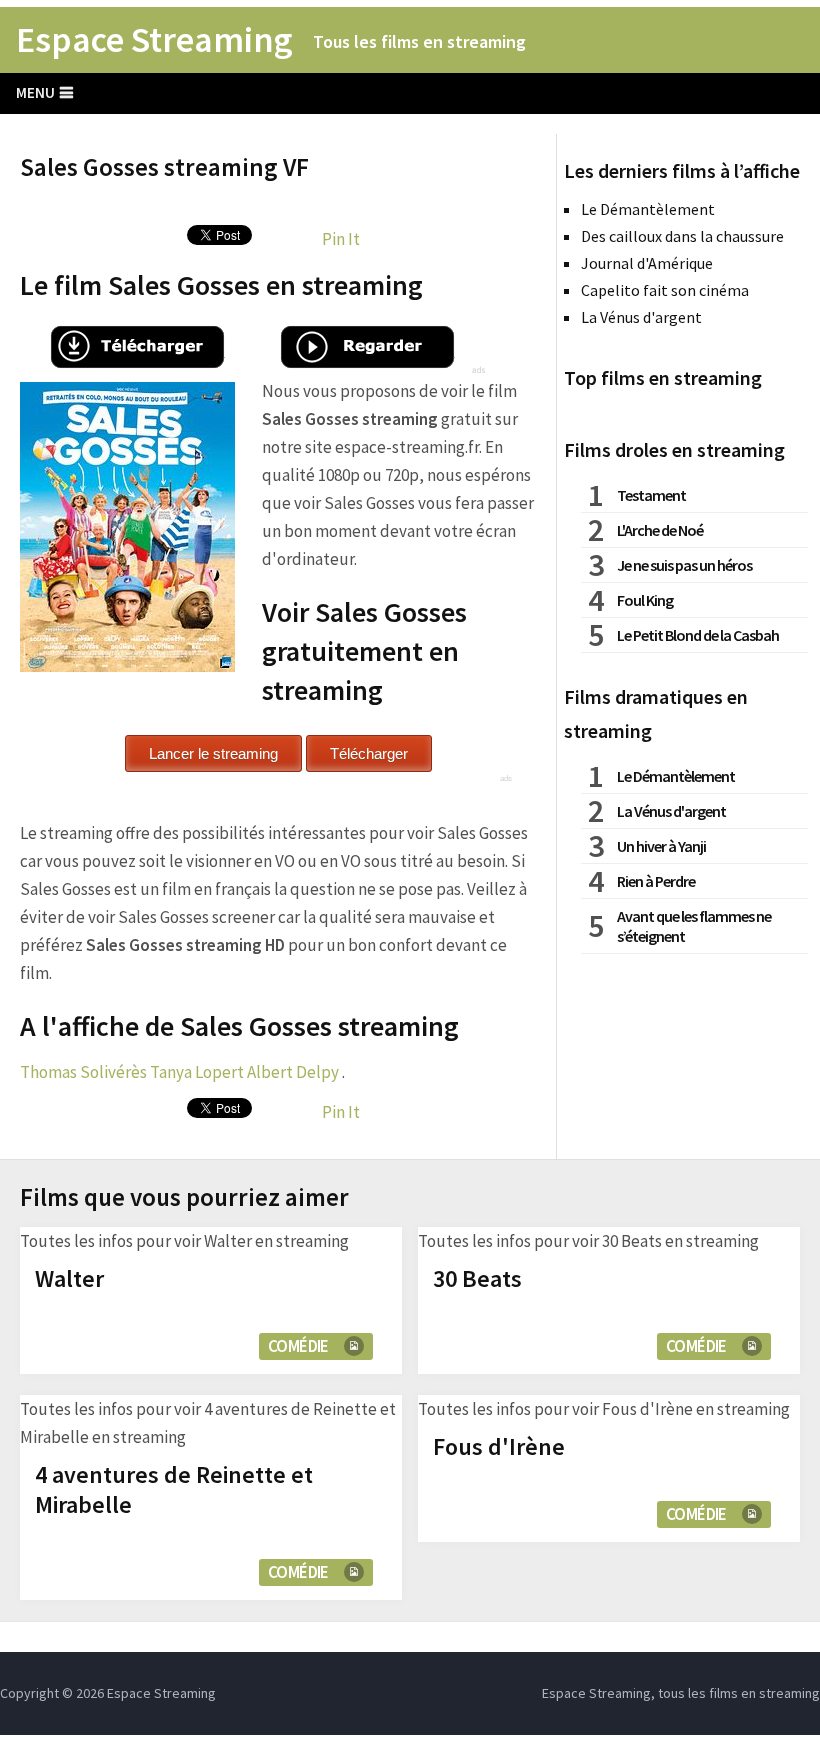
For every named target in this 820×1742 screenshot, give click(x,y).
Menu (35, 92)
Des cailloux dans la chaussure (682, 236)
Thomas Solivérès (83, 1072)
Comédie (298, 1346)
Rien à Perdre (656, 881)
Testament (651, 495)
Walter (69, 1278)
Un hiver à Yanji (661, 846)
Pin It (341, 239)
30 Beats (477, 1278)
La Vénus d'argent (641, 317)
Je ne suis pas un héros (684, 565)
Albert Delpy (293, 1072)
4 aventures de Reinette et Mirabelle (174, 1489)
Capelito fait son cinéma (665, 290)
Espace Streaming (154, 40)
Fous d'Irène (499, 1446)
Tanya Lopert (197, 1072)
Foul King (645, 600)
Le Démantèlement (648, 209)
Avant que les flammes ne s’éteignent (694, 926)
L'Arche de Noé (660, 530)
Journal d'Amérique (647, 263)
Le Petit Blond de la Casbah (698, 635)
